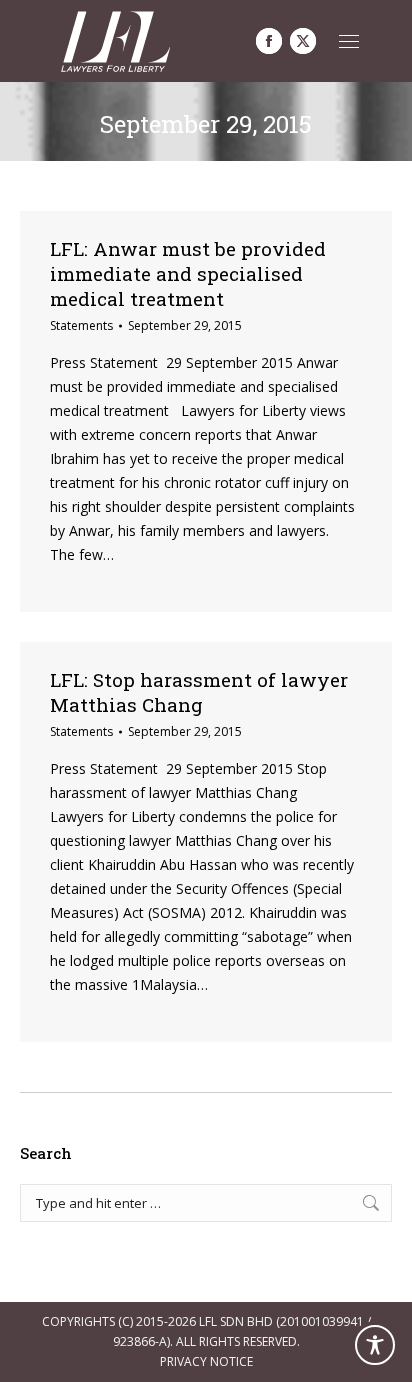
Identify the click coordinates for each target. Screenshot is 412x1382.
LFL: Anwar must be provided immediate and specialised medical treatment (188, 273)
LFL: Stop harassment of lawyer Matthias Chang (199, 692)
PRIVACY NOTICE (206, 1361)
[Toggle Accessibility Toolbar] (375, 1345)
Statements (81, 325)
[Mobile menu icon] (349, 41)
